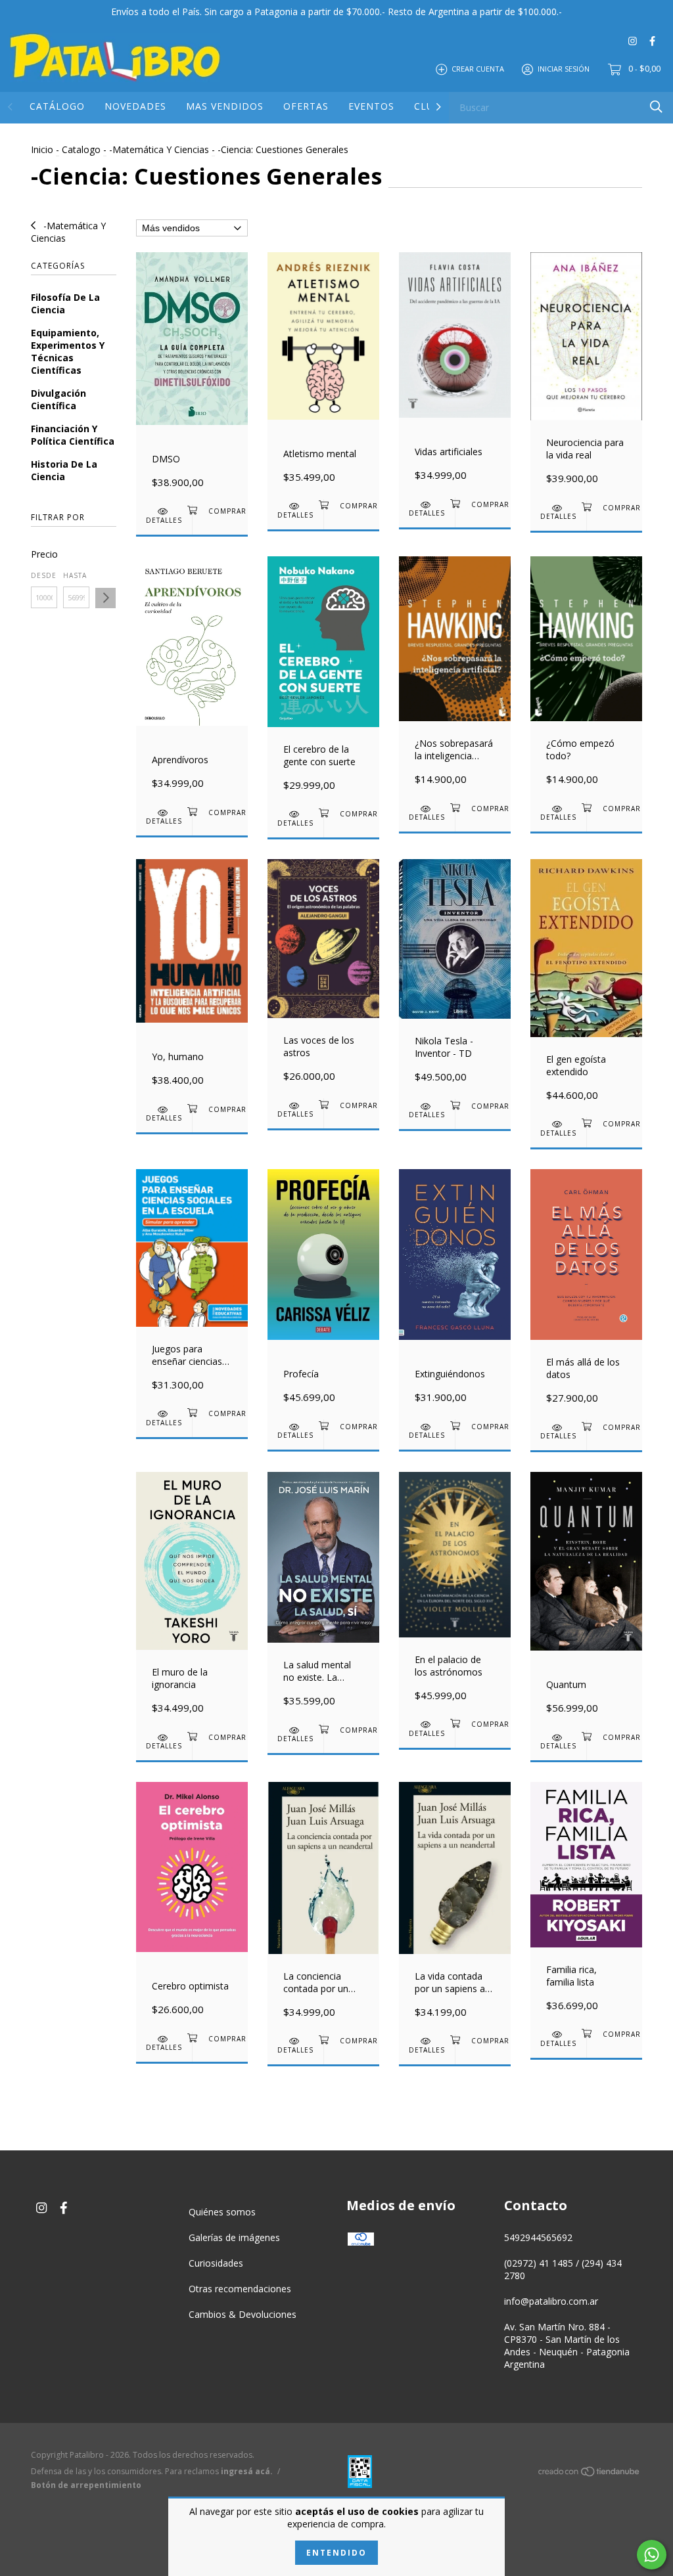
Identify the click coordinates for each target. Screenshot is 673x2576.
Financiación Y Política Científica (73, 435)
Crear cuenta (478, 69)
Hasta (75, 575)
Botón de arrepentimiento (86, 2485)
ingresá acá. (247, 2471)
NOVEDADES (135, 106)
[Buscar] (656, 107)
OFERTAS (306, 106)
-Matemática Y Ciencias (159, 149)
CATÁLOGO (57, 106)
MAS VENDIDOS (225, 106)
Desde (44, 575)
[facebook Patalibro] (652, 40)
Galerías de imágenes (234, 2237)
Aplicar (105, 598)
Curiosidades (216, 2263)
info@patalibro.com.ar (551, 2301)
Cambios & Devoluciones (243, 2314)
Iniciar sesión (564, 69)
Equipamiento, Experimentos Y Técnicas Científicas (68, 351)
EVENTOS (371, 106)
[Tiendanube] (590, 2474)
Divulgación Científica (58, 399)
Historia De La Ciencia (64, 470)
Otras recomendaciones (240, 2289)
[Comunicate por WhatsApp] (652, 2555)
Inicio (42, 149)
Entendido (336, 2553)
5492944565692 (538, 2237)
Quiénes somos (222, 2212)
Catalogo (81, 149)
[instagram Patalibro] (633, 40)
